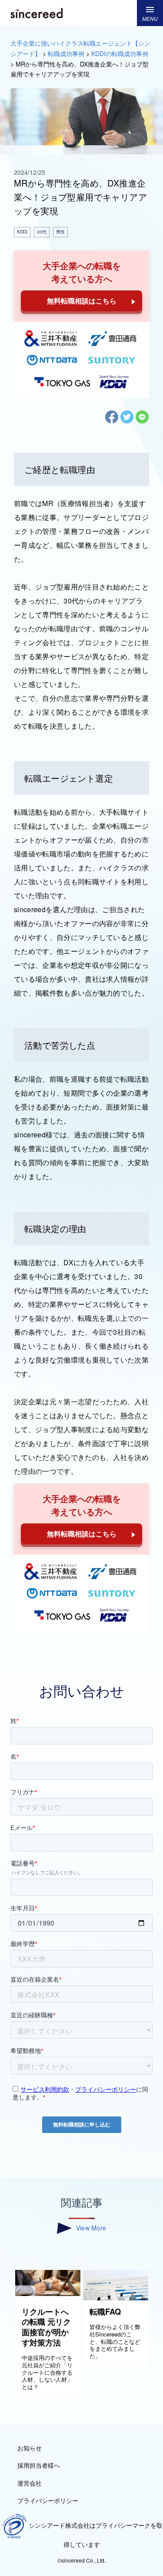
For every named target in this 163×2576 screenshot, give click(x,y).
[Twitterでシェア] (127, 421)
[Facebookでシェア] (112, 421)
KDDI (22, 232)
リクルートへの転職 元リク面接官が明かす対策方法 (46, 2327)
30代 (42, 232)
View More (91, 2228)
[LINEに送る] (142, 421)
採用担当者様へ (39, 2465)
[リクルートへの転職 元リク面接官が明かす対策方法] (48, 2293)
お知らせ (30, 2448)
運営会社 (30, 2483)
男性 (60, 232)
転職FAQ (105, 2312)
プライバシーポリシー (48, 2500)
